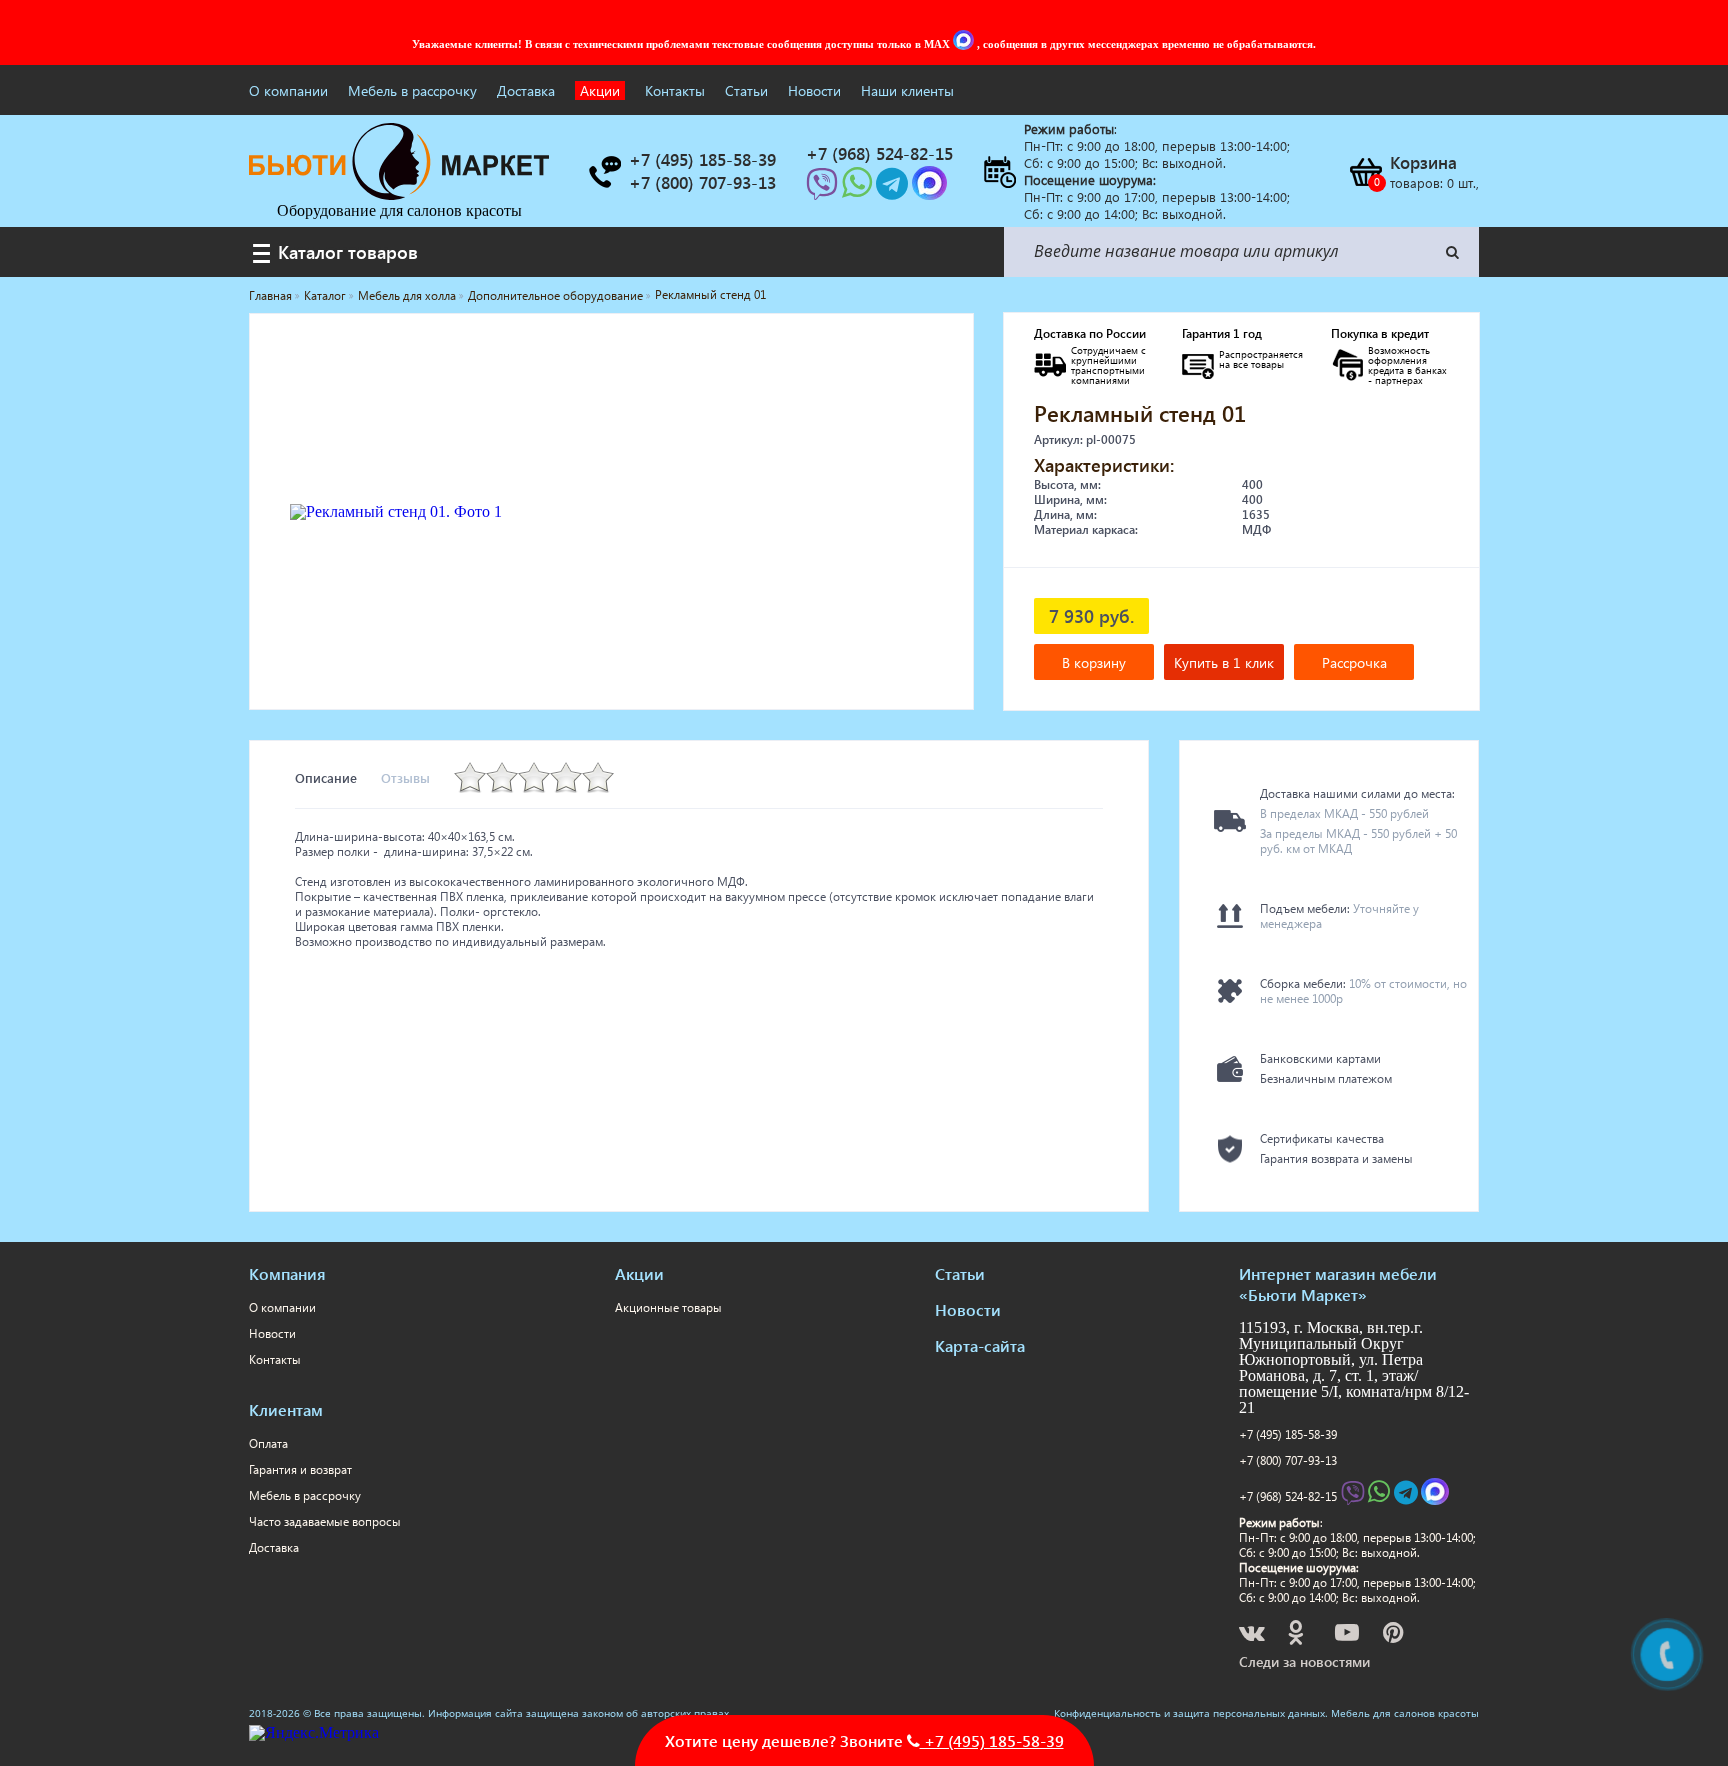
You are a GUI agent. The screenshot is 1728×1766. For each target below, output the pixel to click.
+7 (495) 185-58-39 (1288, 1434)
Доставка (526, 90)
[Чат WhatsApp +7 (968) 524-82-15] (859, 189)
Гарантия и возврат (300, 1469)
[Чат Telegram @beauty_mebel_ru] (894, 189)
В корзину (1094, 662)
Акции (600, 90)
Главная (270, 295)
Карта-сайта (980, 1345)
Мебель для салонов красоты (1405, 1713)
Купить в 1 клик (1224, 662)
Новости (814, 90)
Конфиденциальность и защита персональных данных (1189, 1713)
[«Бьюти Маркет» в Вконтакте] (1253, 1635)
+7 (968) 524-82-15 (1288, 1496)
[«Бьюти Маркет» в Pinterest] (1395, 1635)
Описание (326, 777)
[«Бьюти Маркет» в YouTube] (1348, 1635)
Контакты (675, 90)
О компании (288, 90)
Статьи (746, 90)
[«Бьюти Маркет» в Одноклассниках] (1297, 1635)
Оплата (268, 1443)
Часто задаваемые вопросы (325, 1521)
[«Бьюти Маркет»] (399, 194)
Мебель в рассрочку (412, 90)
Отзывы (405, 777)
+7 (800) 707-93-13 (1288, 1460)
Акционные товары (668, 1307)
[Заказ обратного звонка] (604, 172)
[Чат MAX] (965, 44)
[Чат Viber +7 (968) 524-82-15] (824, 189)
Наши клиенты (907, 90)
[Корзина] (1365, 172)
